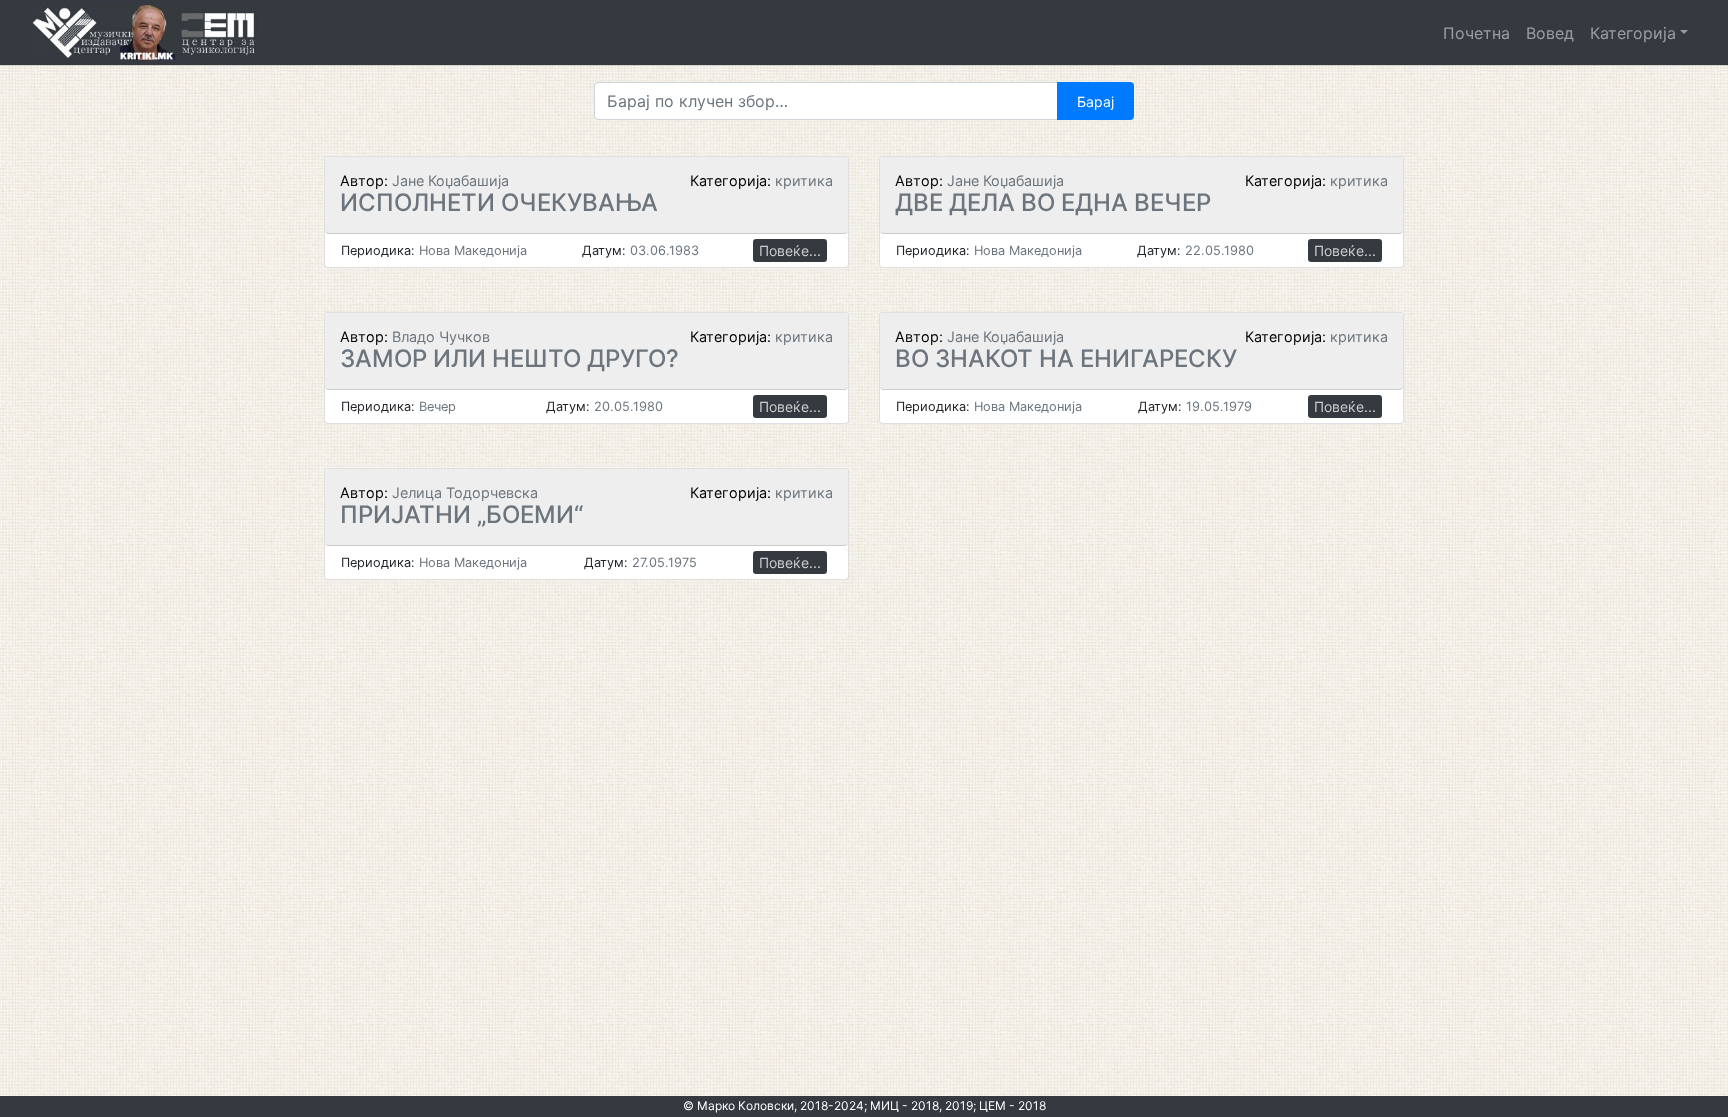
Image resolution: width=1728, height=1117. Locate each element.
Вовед (1550, 33)
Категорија (1633, 33)
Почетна (1476, 33)
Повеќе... (790, 250)
